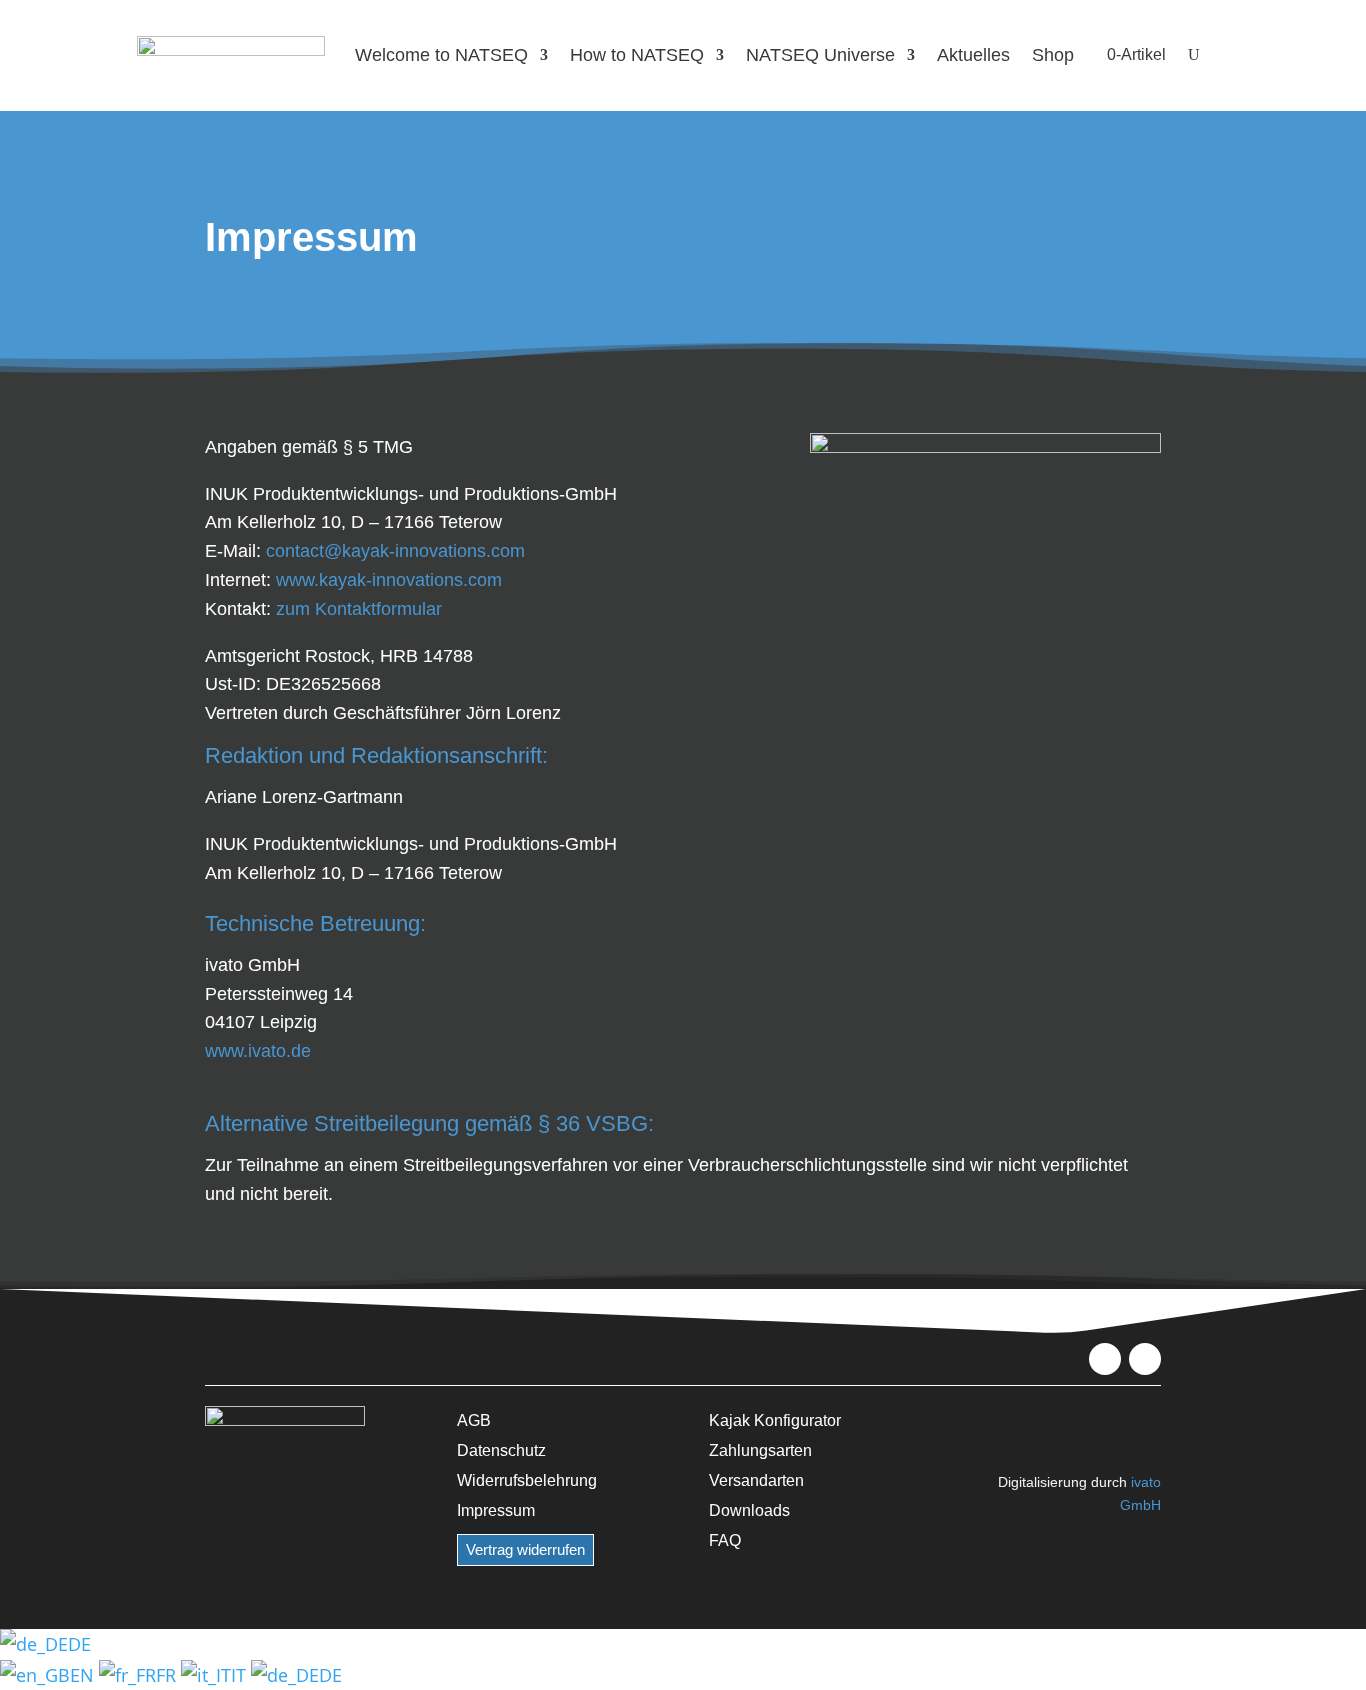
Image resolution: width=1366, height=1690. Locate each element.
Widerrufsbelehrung (527, 1480)
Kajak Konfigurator (775, 1420)
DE (79, 1644)
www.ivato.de (258, 1051)
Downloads (749, 1510)
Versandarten (756, 1480)
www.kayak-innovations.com (389, 580)
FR (168, 1675)
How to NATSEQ (637, 55)
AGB (474, 1420)
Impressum (496, 1510)
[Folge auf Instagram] (1145, 1359)
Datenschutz (501, 1450)
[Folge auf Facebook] (1105, 1359)
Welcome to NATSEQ (441, 55)
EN (84, 1675)
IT (241, 1675)
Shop (1053, 55)
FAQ (725, 1540)
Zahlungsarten (760, 1450)
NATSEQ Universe (820, 55)
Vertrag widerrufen (525, 1549)
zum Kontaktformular (359, 609)
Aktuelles (973, 55)
